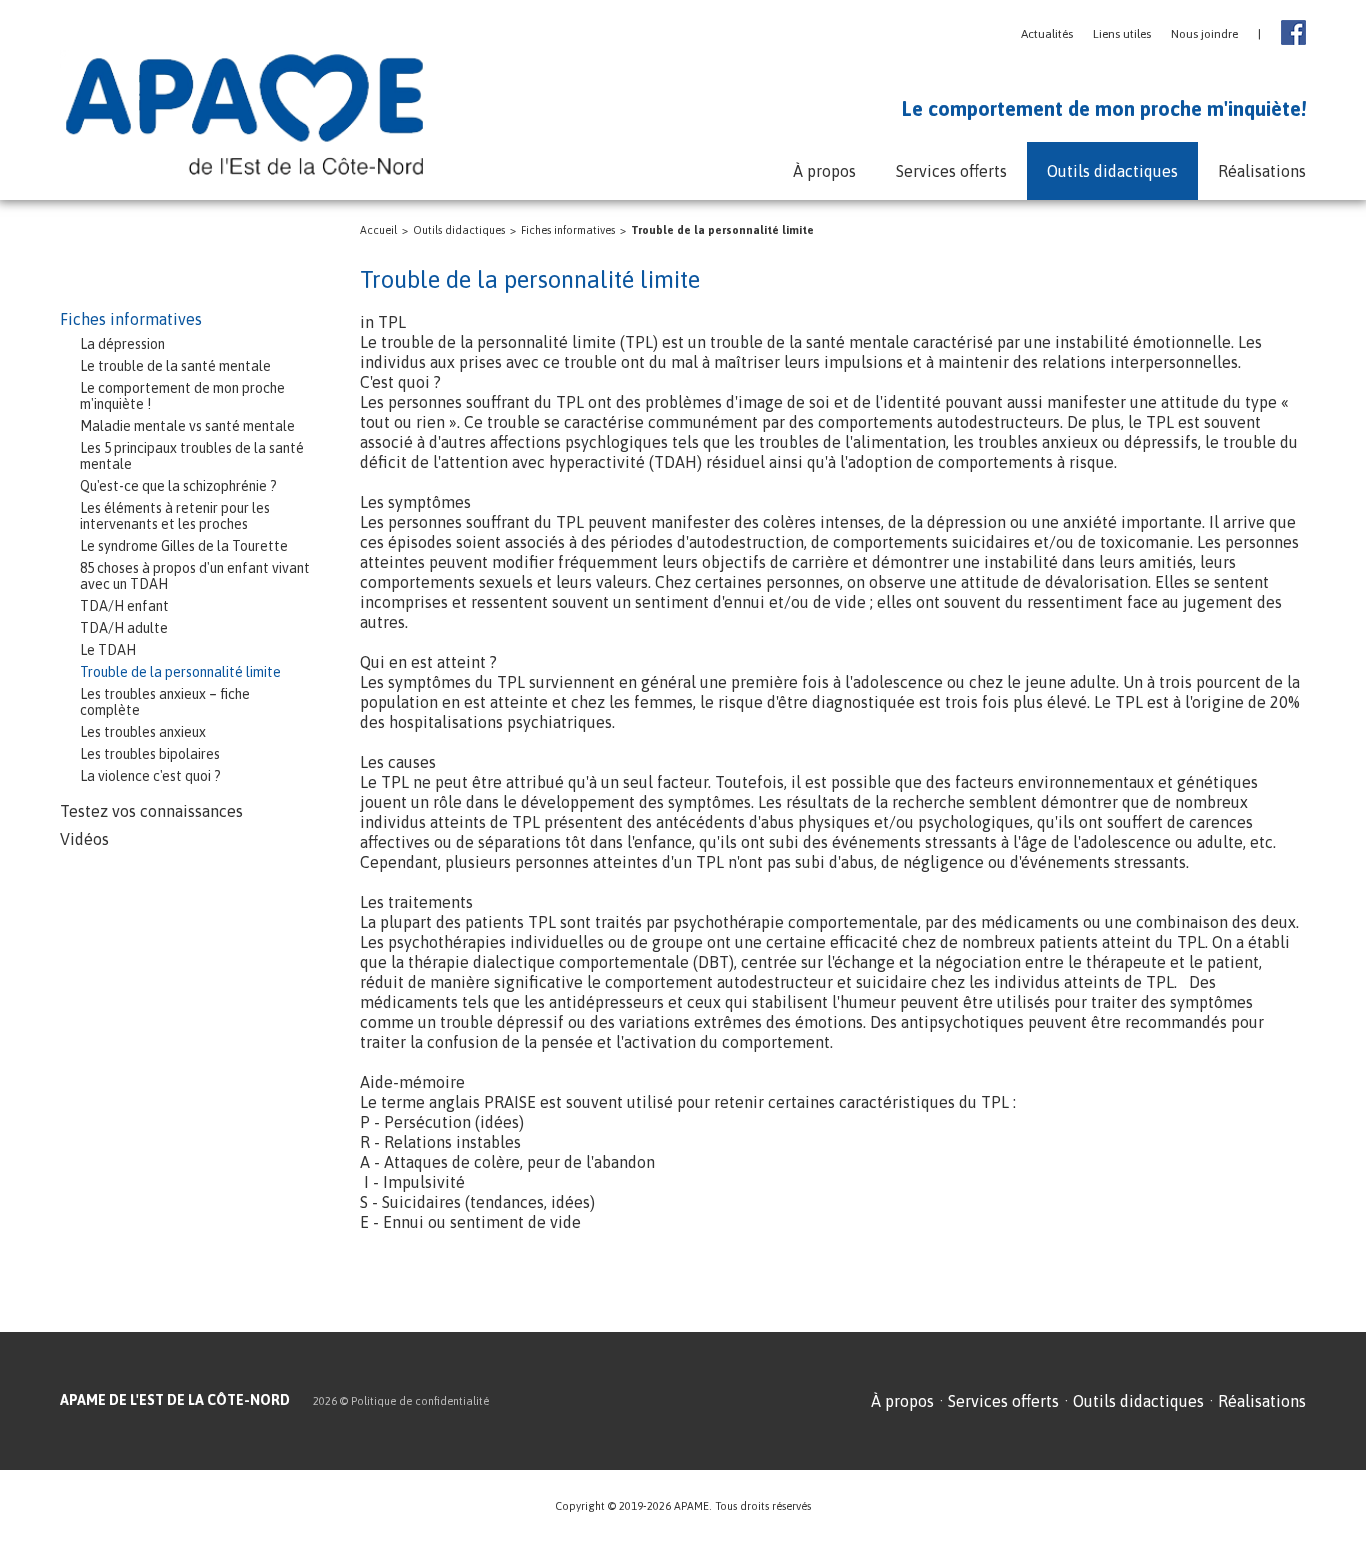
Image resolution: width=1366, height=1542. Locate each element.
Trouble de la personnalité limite (722, 230)
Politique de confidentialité (420, 1401)
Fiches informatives (568, 230)
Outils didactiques (459, 230)
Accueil (378, 230)
